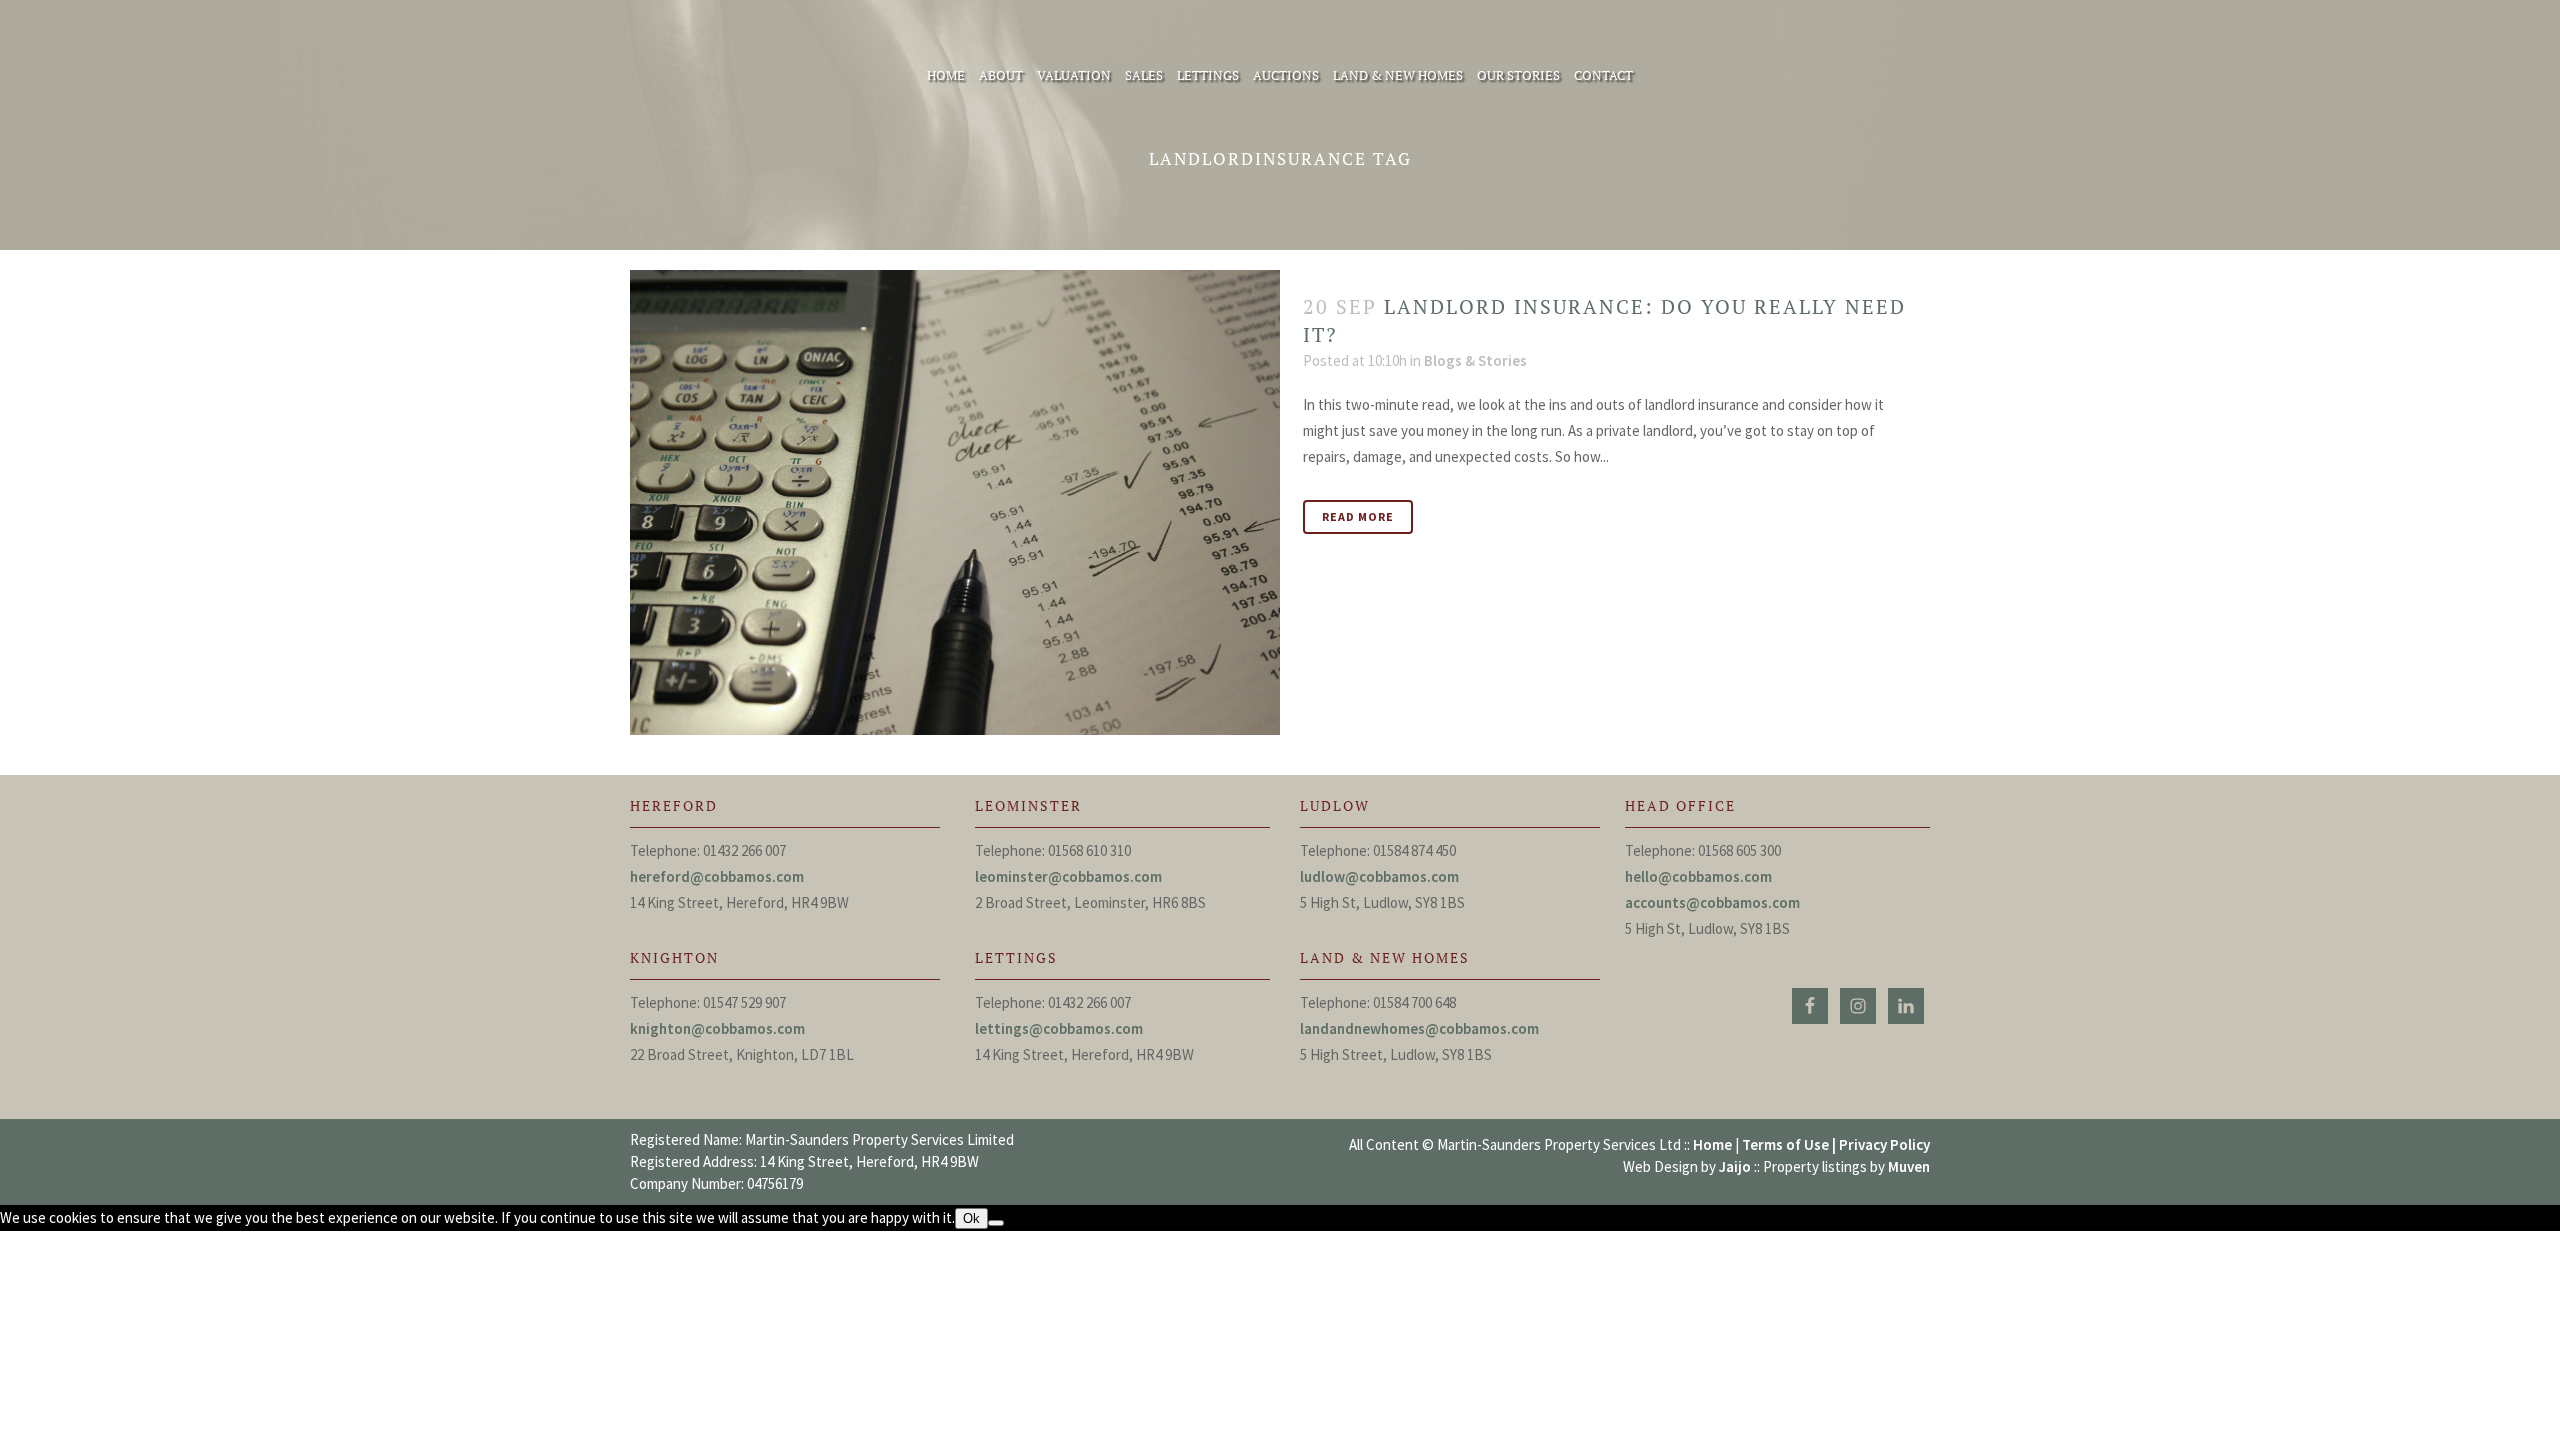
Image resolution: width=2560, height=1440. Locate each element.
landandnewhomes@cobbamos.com (1419, 1028)
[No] (996, 1223)
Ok (971, 1218)
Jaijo (1735, 1166)
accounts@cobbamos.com (1712, 902)
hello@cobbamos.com (1698, 876)
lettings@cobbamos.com (1059, 1028)
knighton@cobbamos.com (717, 1028)
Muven (1909, 1166)
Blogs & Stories (1475, 360)
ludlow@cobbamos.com (1379, 876)
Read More (1358, 516)
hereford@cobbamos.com (717, 876)
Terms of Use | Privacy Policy (1836, 1144)
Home (1712, 1144)
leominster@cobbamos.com (1068, 876)
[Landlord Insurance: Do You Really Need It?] (955, 502)
